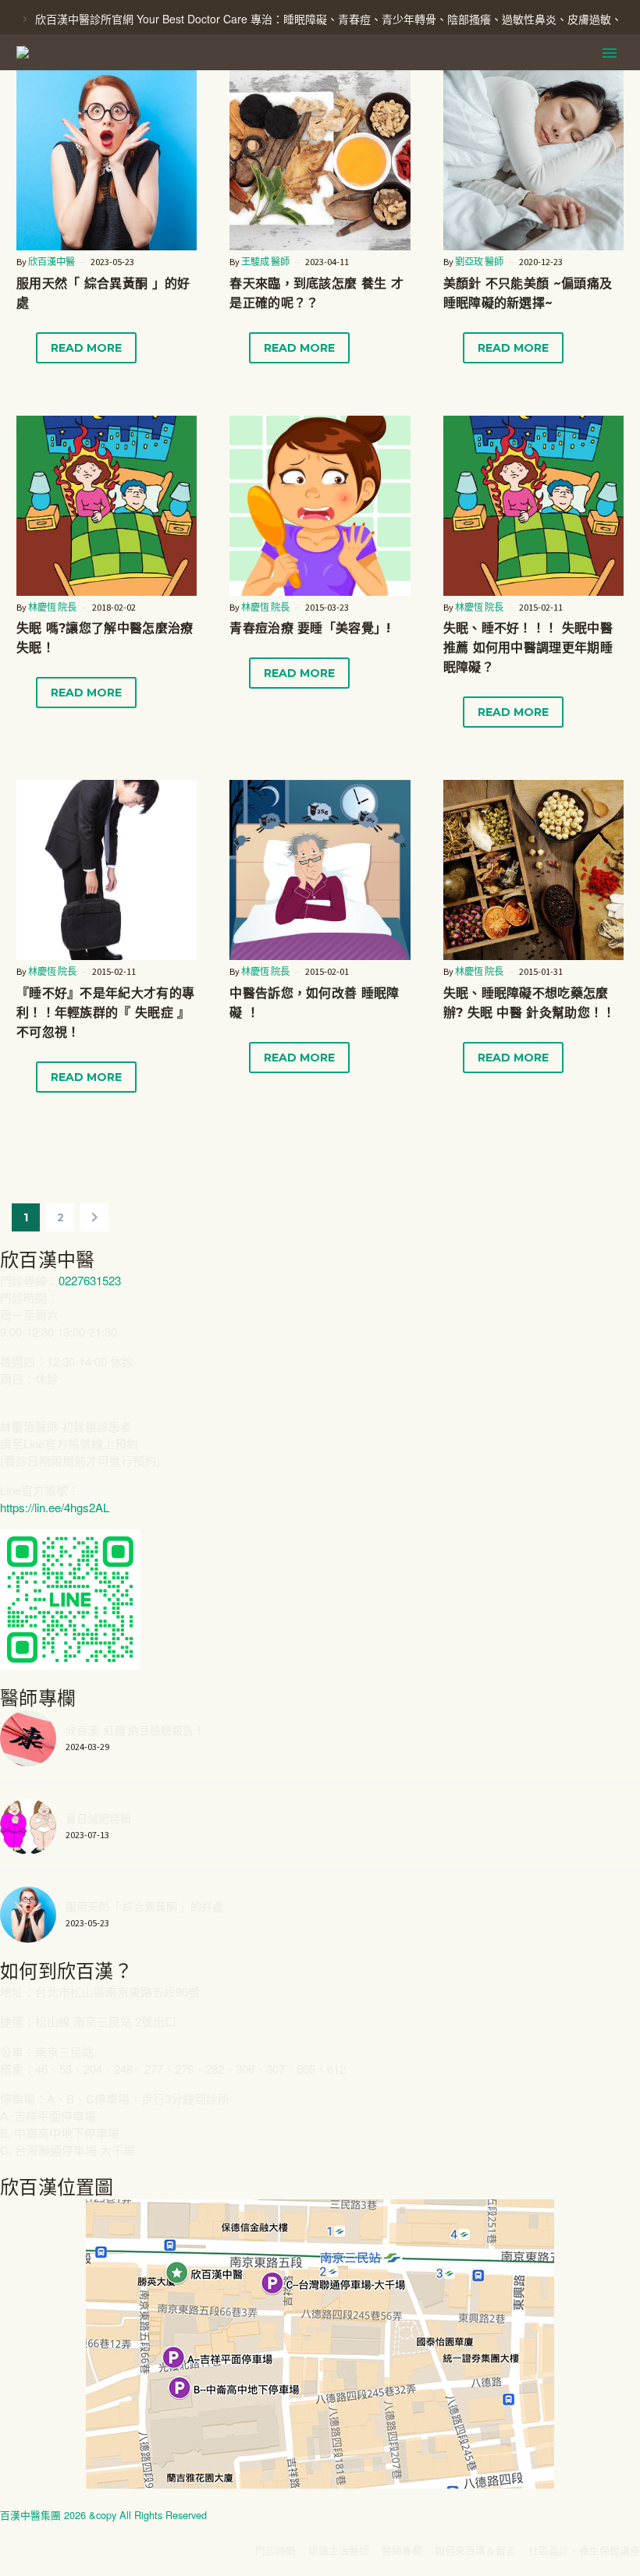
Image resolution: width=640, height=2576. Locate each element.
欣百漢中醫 (52, 262)
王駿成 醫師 (265, 262)
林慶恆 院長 (52, 607)
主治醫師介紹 (308, 77)
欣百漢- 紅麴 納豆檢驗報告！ (135, 1731)
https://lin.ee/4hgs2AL (55, 1507)
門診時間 (402, 77)
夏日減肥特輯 (98, 1819)
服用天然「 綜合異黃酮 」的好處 (144, 1907)
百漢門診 (215, 77)
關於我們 (564, 77)
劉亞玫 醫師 (479, 262)
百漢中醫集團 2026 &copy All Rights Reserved (103, 2515)
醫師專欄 (483, 77)
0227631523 (90, 1280)
